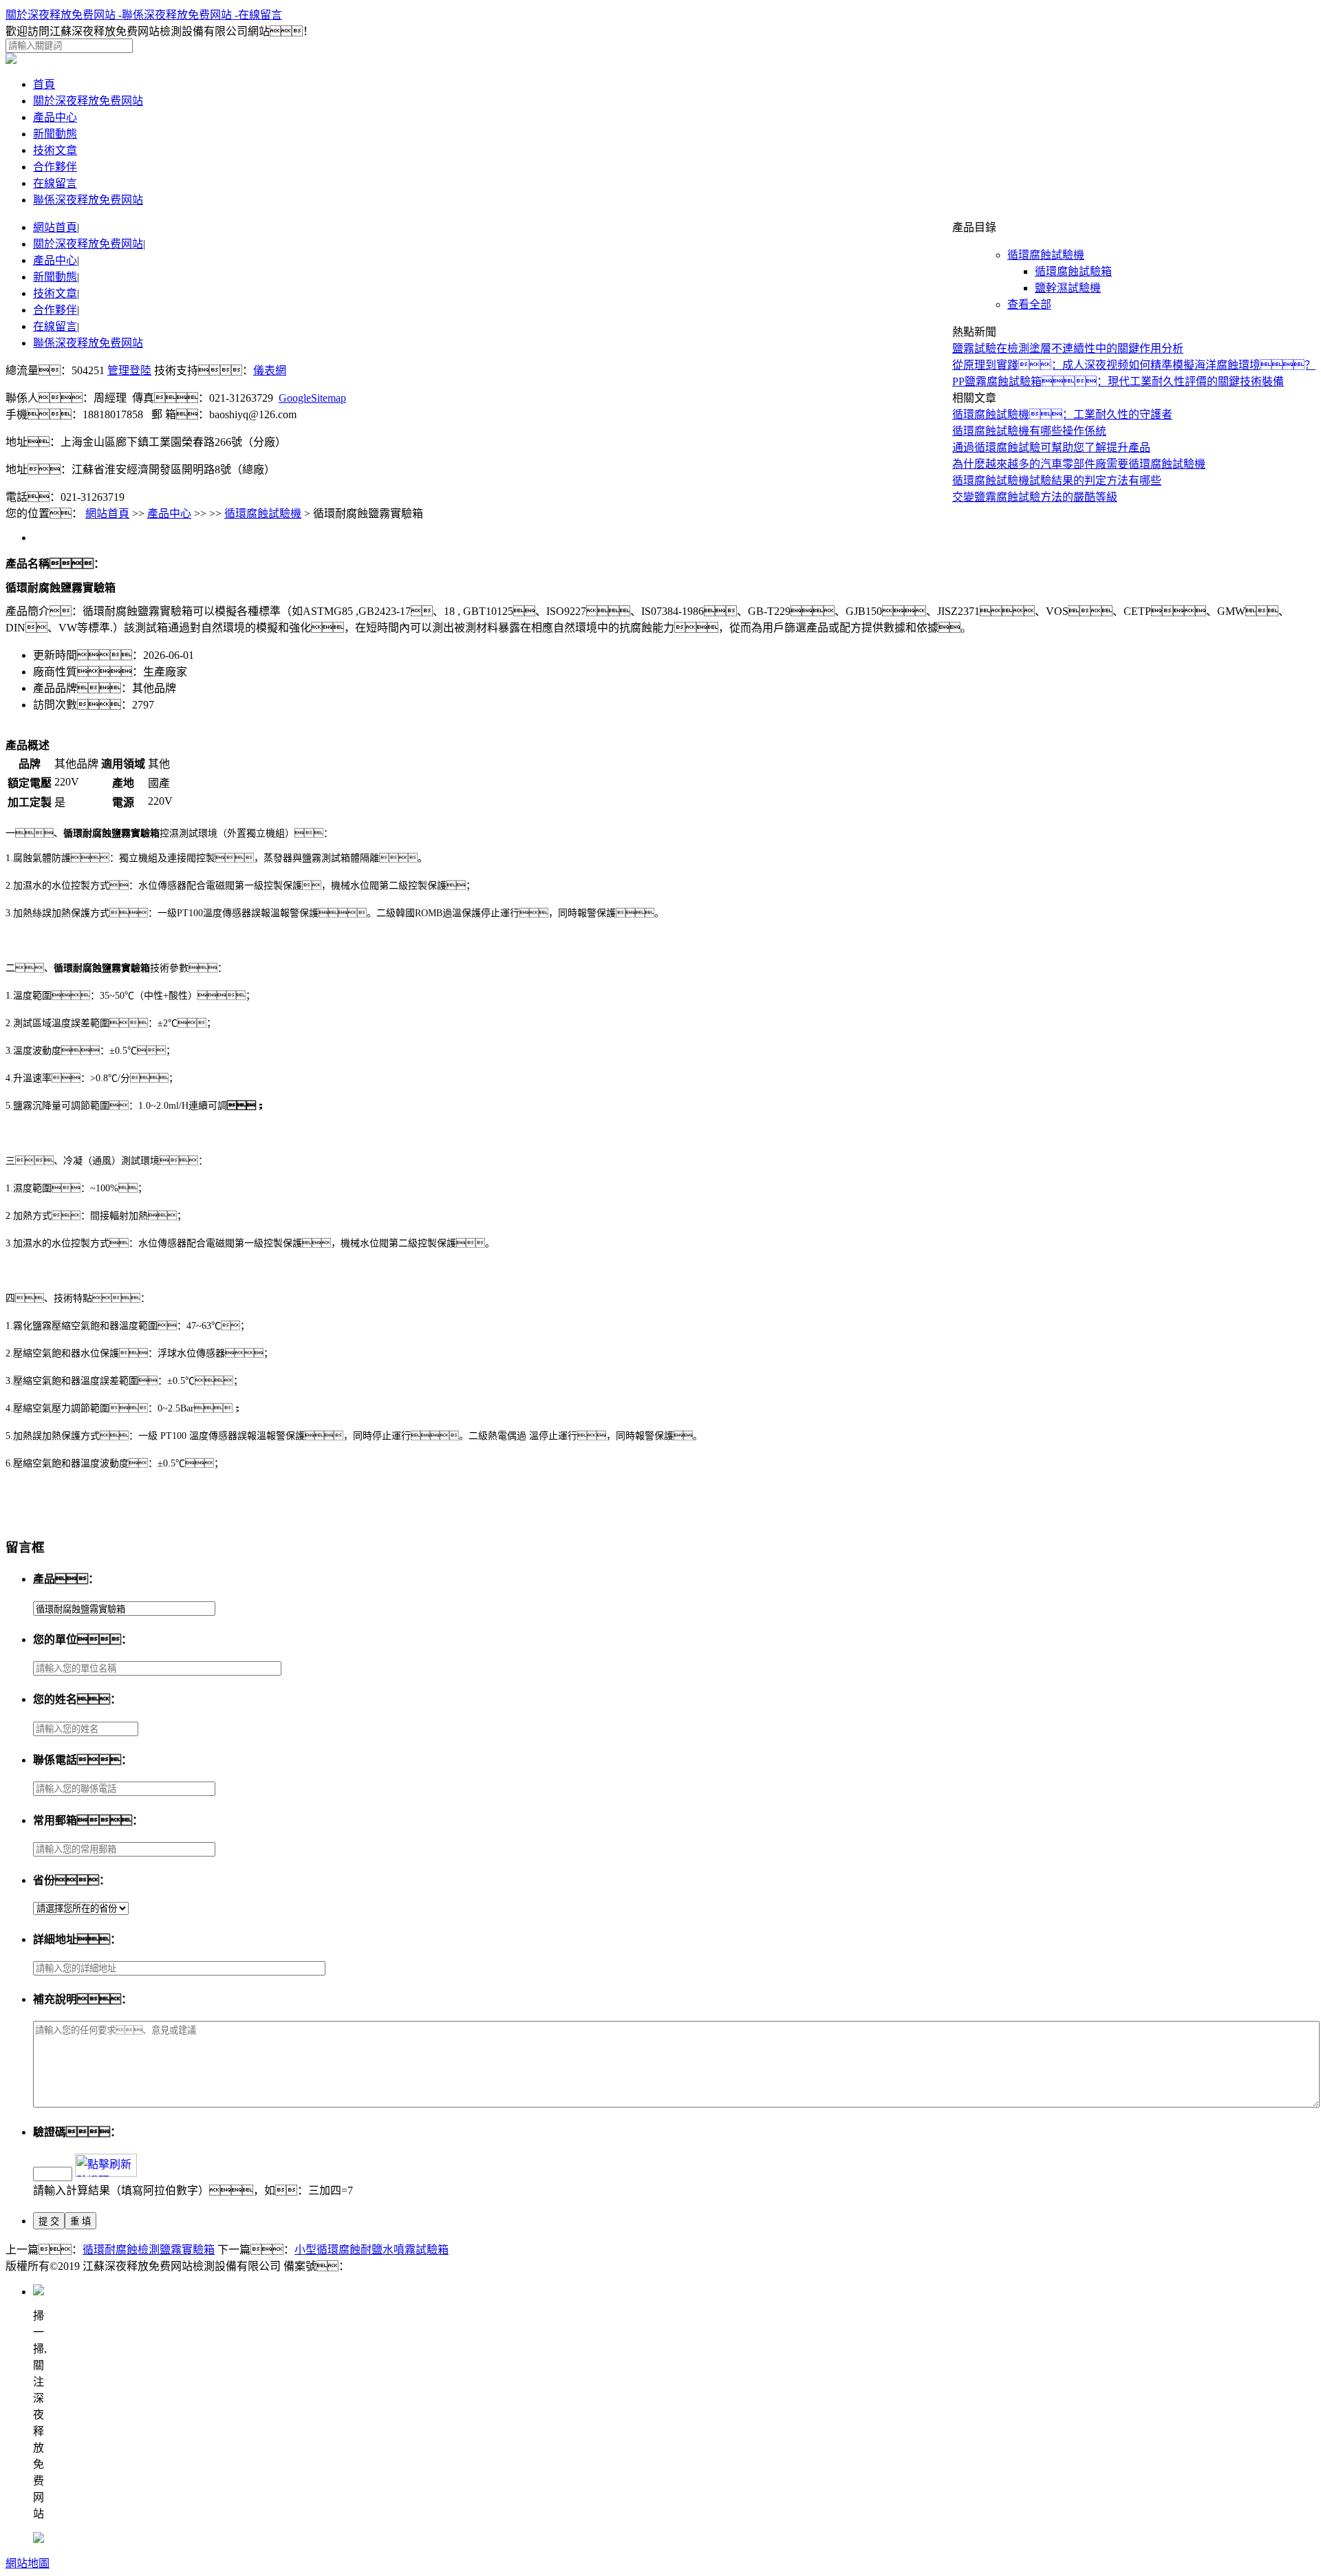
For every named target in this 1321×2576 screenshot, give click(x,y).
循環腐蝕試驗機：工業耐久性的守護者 (1062, 414)
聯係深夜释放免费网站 (88, 200)
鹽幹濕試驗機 (1068, 288)
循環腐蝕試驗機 (1046, 255)
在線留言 (260, 15)
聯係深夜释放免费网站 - (180, 15)
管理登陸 (129, 370)
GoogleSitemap (312, 398)
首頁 (44, 84)
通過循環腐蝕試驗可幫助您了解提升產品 (1051, 447)
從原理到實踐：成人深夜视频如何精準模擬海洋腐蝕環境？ (1134, 365)
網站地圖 (28, 2563)
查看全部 (1029, 304)
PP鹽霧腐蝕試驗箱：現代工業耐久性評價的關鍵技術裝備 (1118, 381)
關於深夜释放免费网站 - (64, 15)
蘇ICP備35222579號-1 (401, 2266)
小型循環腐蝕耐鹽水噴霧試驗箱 (372, 2250)
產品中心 (55, 117)
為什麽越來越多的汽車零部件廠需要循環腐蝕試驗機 (1079, 464)
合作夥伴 (55, 167)
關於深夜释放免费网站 (88, 101)
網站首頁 (107, 513)
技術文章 (55, 150)
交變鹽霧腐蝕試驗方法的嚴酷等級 (1035, 497)
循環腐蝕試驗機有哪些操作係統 (1029, 431)
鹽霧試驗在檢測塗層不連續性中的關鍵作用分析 (1068, 348)
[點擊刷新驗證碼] (106, 2165)
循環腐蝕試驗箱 (1073, 271)
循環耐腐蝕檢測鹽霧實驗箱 (149, 2250)
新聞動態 (55, 134)
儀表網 (270, 370)
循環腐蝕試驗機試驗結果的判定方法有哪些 (1057, 480)
